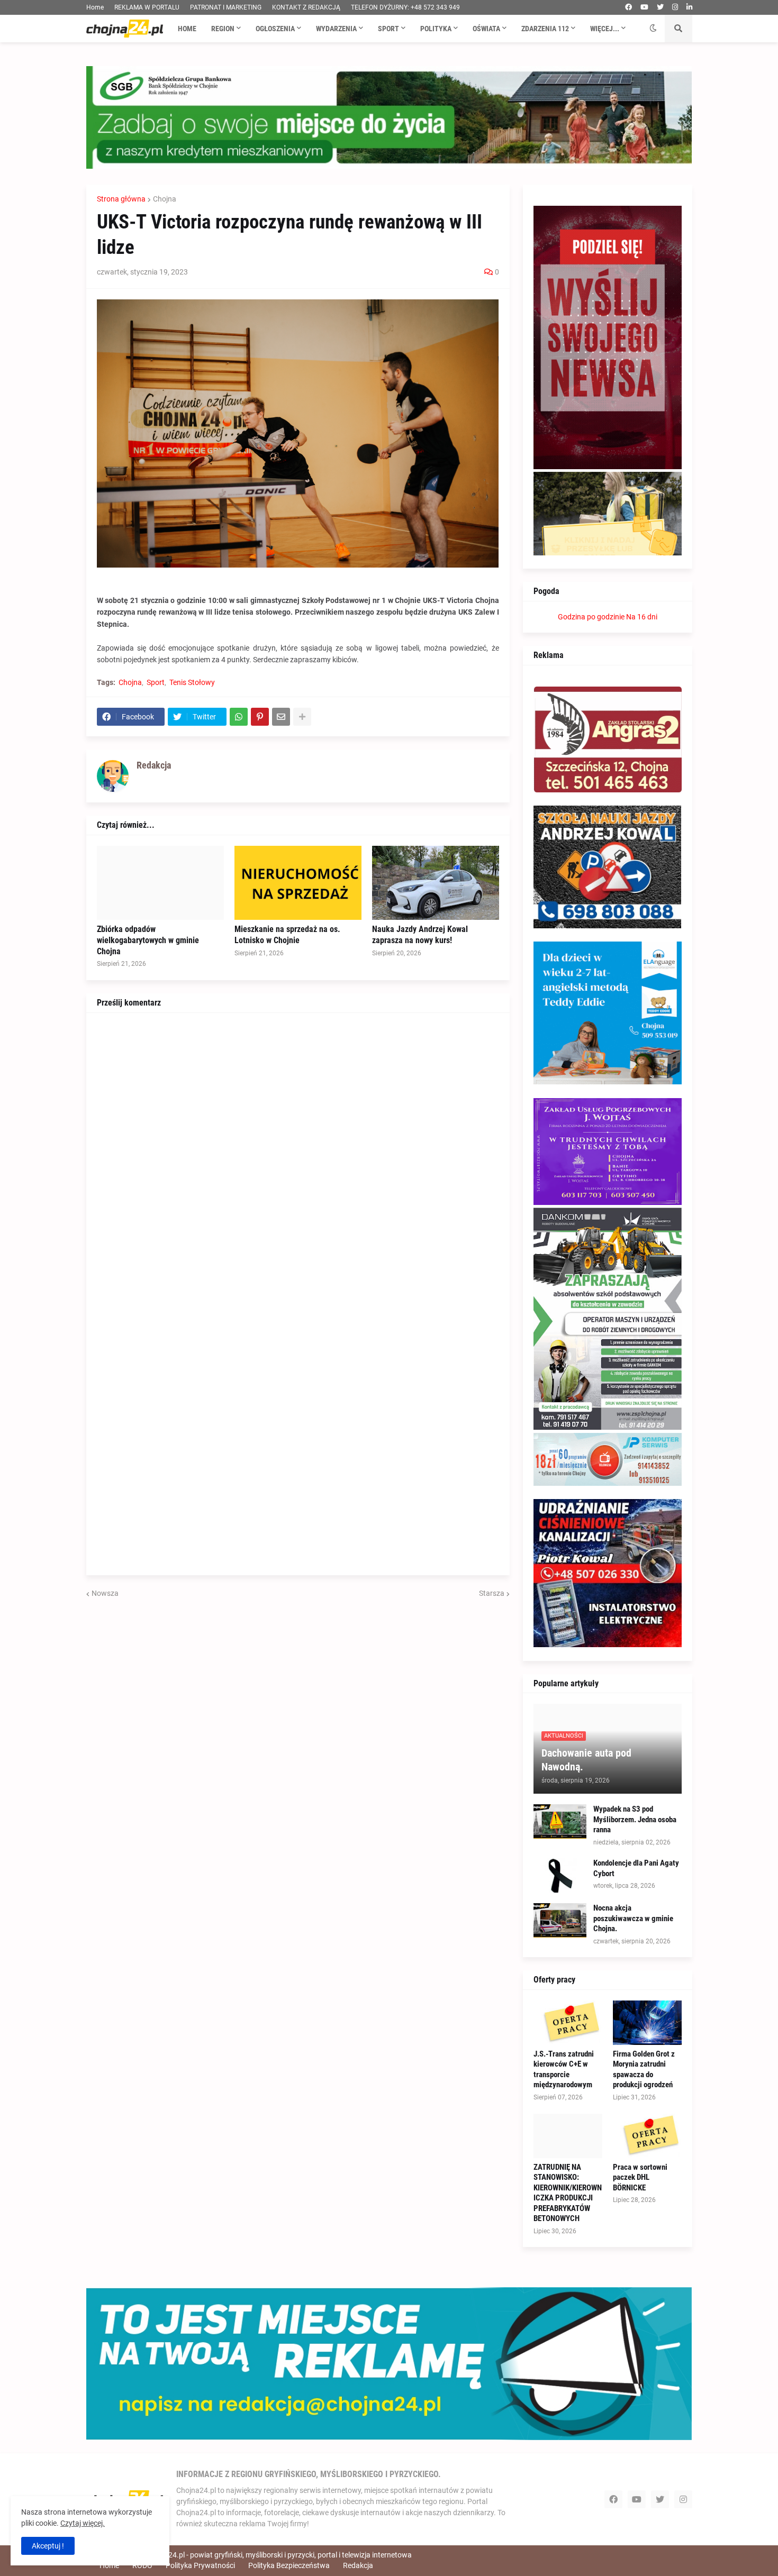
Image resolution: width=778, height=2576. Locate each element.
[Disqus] (298, 1156)
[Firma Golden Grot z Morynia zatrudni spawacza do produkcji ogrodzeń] (647, 2023)
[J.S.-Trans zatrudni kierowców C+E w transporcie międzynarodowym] (568, 2023)
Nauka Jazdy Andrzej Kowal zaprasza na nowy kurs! (420, 935)
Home (95, 7)
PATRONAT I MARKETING (226, 7)
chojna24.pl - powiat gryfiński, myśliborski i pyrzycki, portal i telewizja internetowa (279, 2555)
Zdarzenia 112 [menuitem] (545, 29)
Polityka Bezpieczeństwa (289, 2565)
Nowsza (105, 1593)
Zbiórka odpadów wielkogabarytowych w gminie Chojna (148, 940)
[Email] (281, 717)
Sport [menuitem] (388, 29)
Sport (156, 682)
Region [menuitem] (223, 29)
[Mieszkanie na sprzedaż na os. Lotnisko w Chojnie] (298, 883)
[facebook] (628, 7)
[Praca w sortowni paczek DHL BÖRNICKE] (647, 2136)
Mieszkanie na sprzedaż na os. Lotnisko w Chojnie (287, 935)
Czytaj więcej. (83, 2523)
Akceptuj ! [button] (48, 2546)
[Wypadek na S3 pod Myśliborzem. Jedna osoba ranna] (560, 1821)
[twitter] (660, 7)
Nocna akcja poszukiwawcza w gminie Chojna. (633, 1918)
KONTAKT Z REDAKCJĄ (306, 7)
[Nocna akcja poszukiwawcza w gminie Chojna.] (560, 1920)
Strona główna (121, 199)
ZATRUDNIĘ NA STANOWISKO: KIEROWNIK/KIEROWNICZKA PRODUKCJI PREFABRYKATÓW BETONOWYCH (568, 2193)
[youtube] (644, 7)
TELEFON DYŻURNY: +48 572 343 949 (405, 7)
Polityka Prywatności (200, 2565)
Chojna (165, 199)
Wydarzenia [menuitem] (336, 29)
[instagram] (675, 7)
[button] (653, 29)
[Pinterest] (260, 717)
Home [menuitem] (187, 29)
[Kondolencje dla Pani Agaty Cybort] (560, 1875)
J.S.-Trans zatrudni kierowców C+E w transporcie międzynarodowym (564, 2070)
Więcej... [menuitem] (605, 29)
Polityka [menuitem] (436, 29)
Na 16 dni (642, 617)
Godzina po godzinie (591, 617)
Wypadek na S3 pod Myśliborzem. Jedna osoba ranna (635, 1819)
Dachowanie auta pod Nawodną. (586, 1760)
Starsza (492, 1593)
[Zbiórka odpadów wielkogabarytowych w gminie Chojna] (160, 883)
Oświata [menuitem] (486, 29)
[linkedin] (689, 7)
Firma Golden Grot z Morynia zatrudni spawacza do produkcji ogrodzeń (644, 2070)
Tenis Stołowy (192, 682)
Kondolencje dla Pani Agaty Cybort (636, 1868)
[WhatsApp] (239, 717)
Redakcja (358, 2565)
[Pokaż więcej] (302, 717)
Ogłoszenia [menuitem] (275, 29)
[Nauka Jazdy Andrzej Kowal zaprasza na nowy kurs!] (436, 883)
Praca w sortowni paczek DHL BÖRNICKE (640, 2177)
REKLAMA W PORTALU (147, 7)
